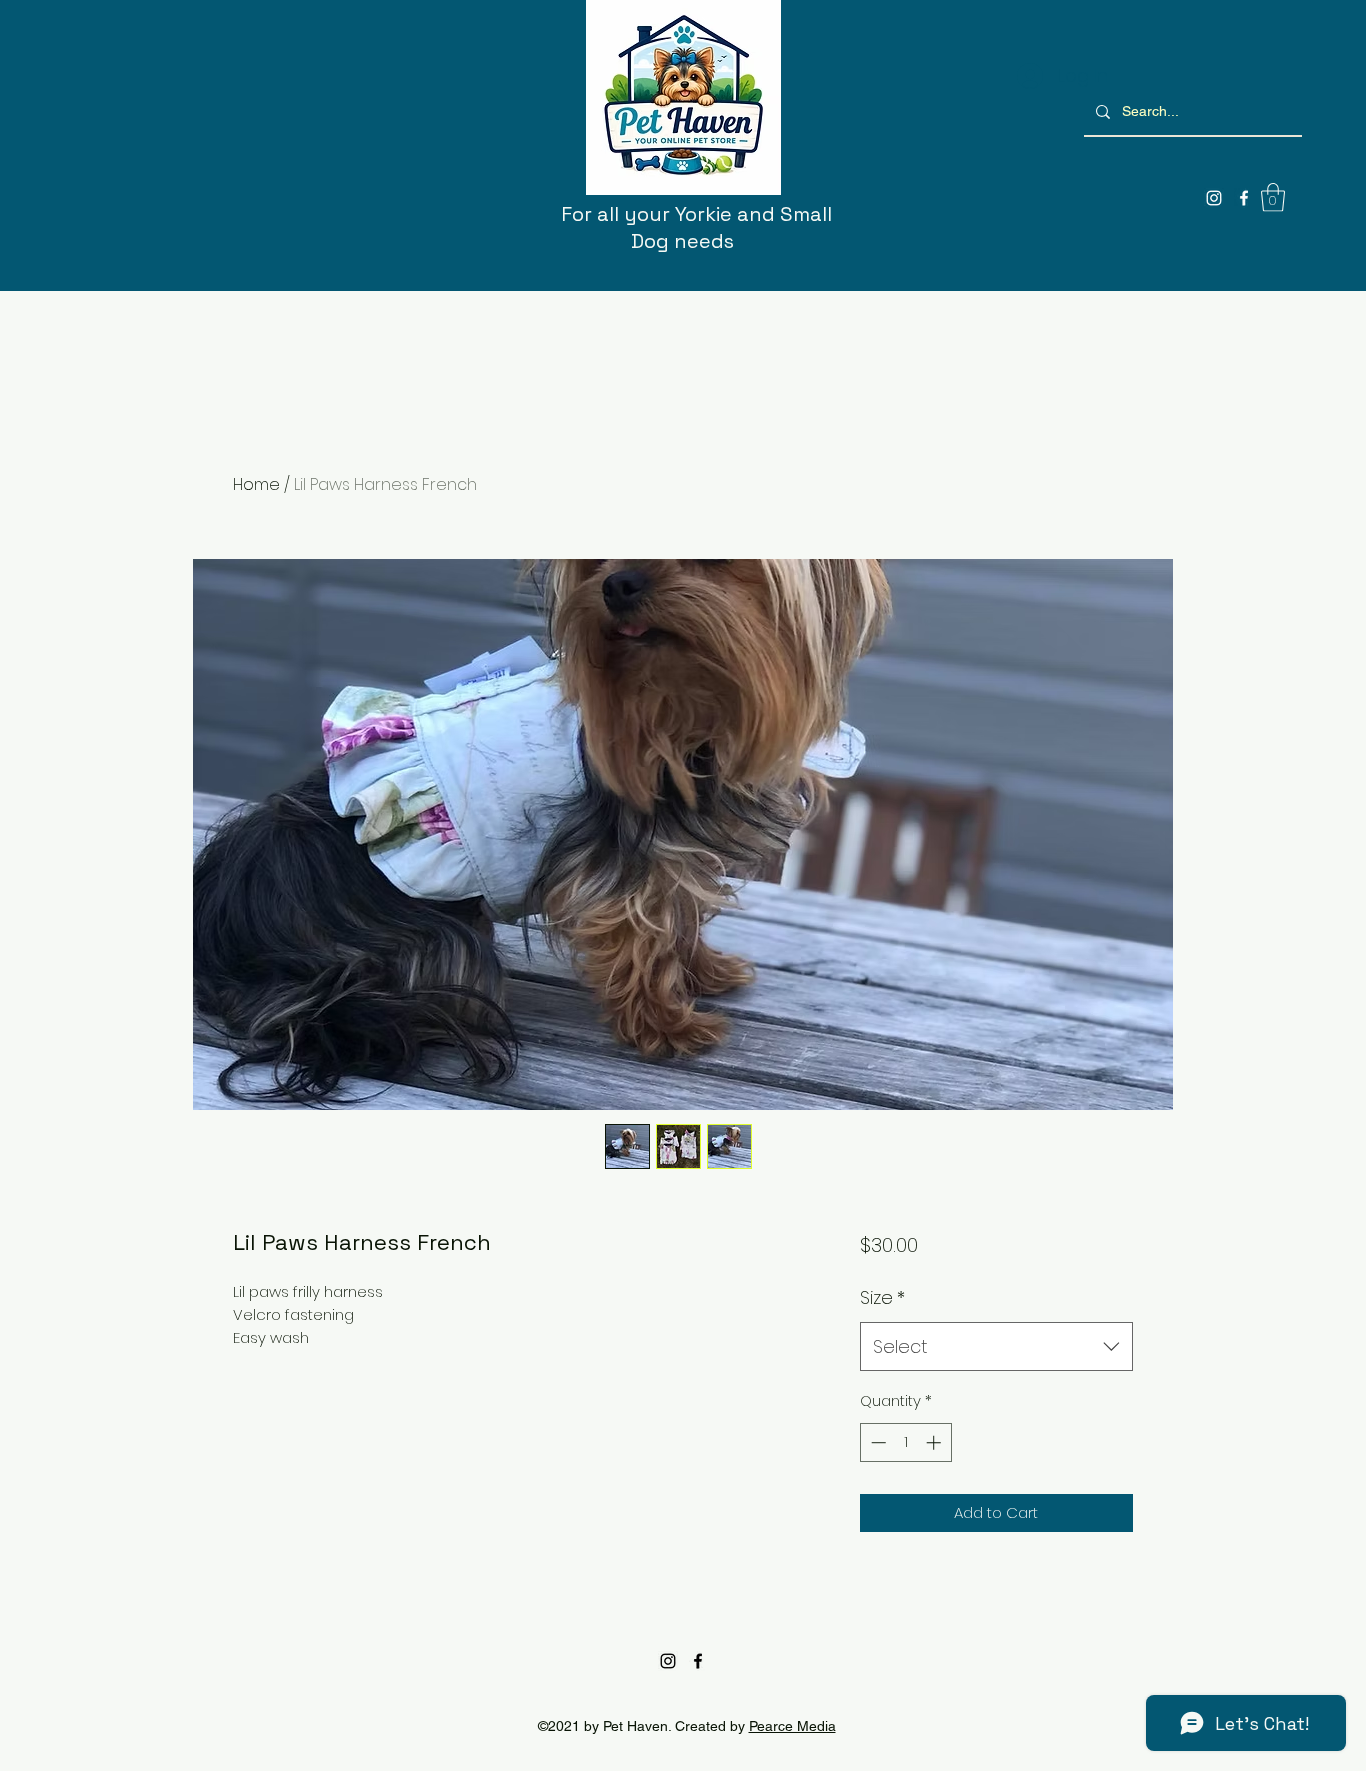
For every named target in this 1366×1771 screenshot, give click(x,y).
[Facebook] (1244, 198)
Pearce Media (792, 1726)
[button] (1273, 197)
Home (256, 484)
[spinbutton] (905, 1442)
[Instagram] (1214, 198)
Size (882, 1297)
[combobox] (996, 1347)
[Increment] (935, 1442)
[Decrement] (876, 1442)
